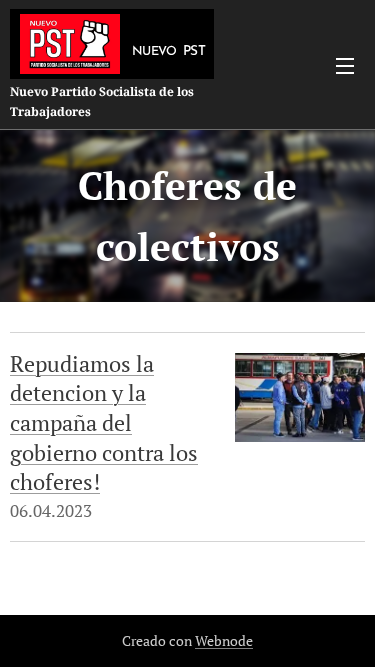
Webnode (224, 640)
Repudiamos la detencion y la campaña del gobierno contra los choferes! (104, 423)
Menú (345, 65)
